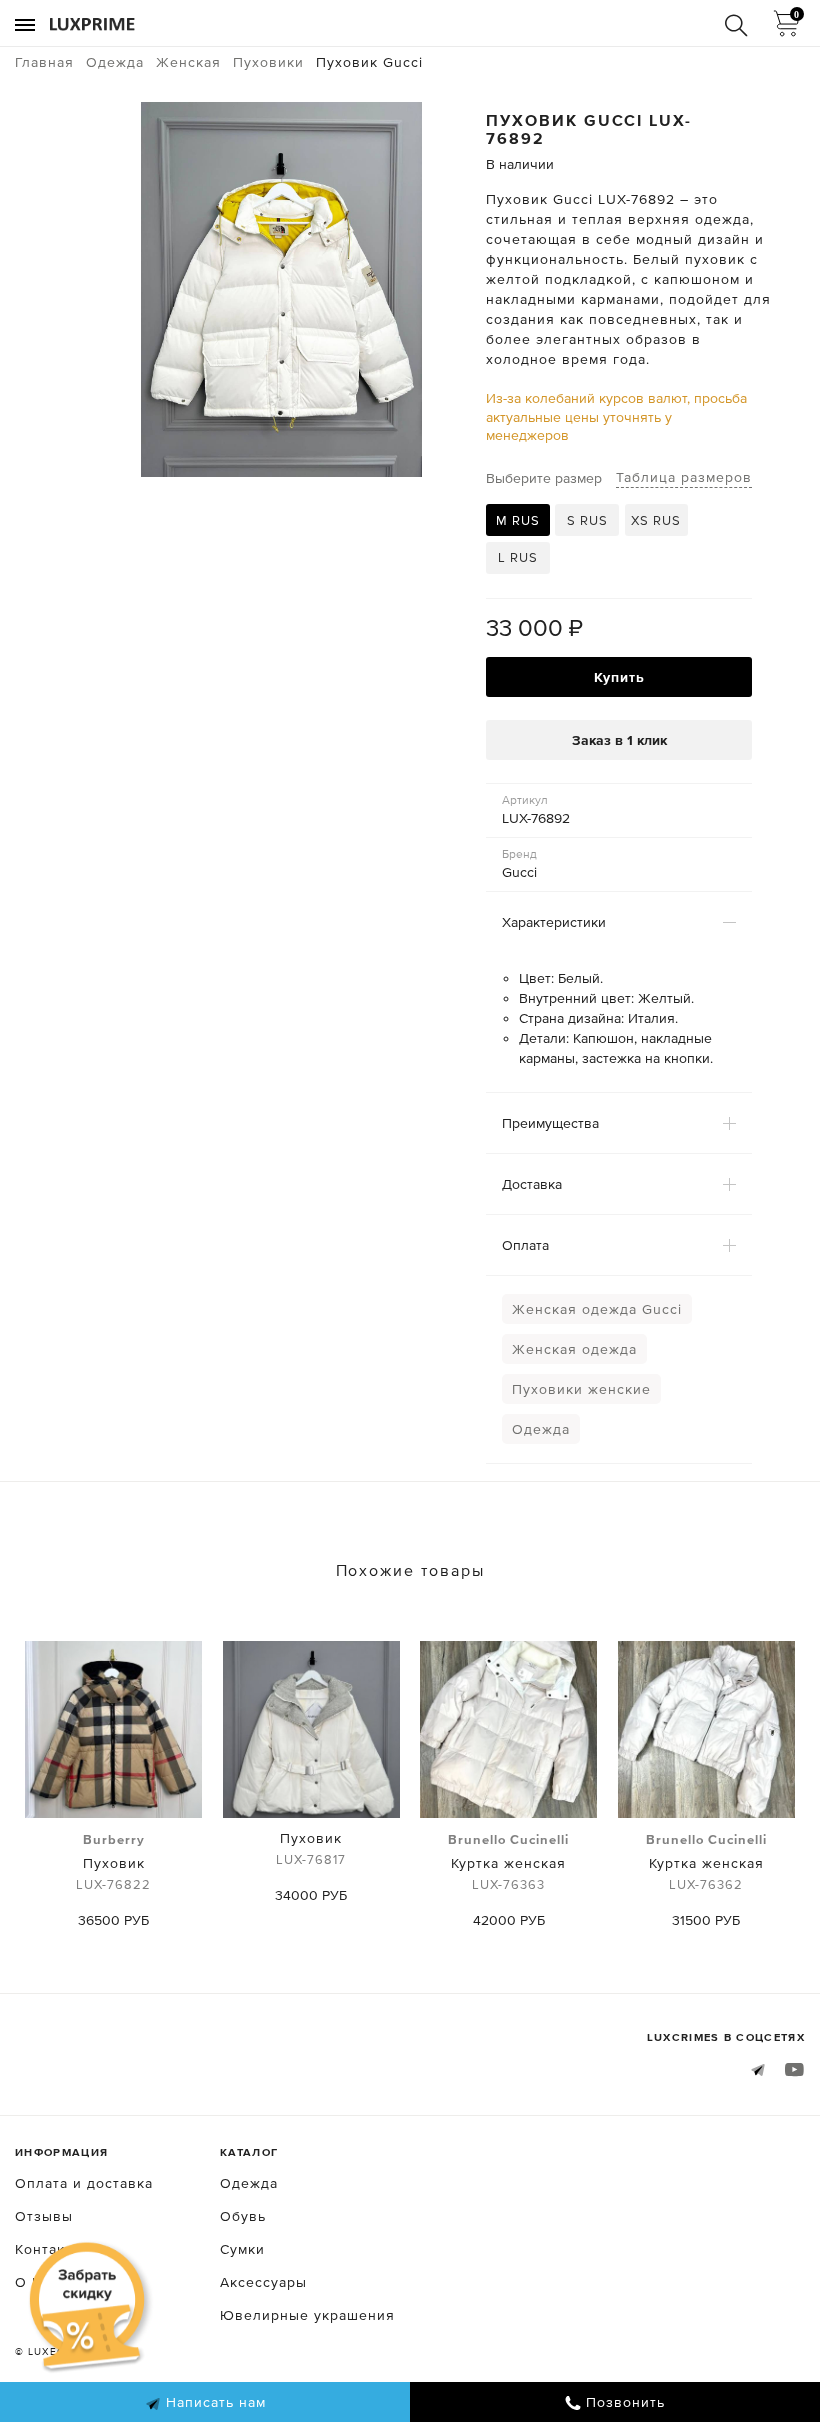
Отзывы (44, 2216)
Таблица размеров (684, 477)
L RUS (518, 557)
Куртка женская (508, 1862)
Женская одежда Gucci (597, 1309)
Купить (619, 677)
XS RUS (656, 520)
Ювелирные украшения (307, 2315)
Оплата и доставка (84, 2183)
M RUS (518, 520)
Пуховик (113, 1862)
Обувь (243, 2216)
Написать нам (213, 2402)
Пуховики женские (581, 1389)
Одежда (541, 1429)
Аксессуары (263, 2282)
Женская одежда (574, 1349)
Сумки (242, 2249)
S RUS (587, 520)
